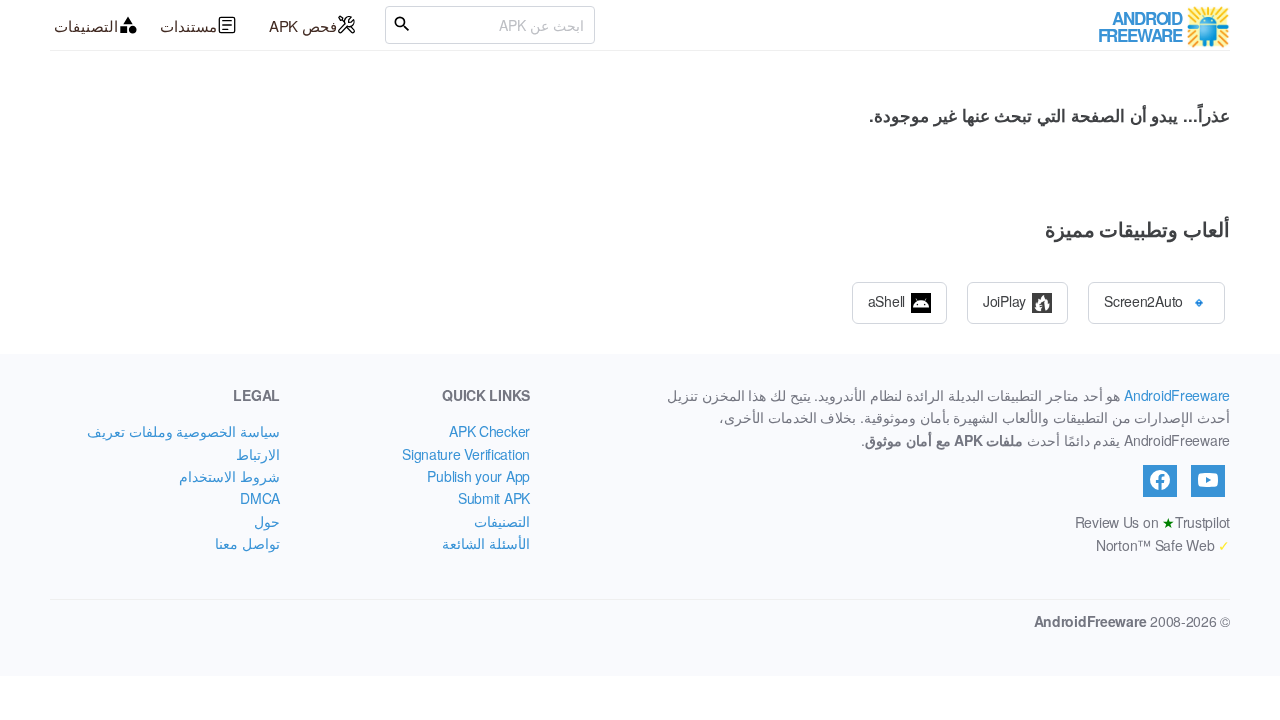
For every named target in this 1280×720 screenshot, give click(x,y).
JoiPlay (1004, 300)
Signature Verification (466, 454)
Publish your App (478, 476)
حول (267, 521)
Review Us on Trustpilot (1152, 522)
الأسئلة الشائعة (486, 543)
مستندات (188, 25)
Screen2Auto (1143, 300)
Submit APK (494, 498)
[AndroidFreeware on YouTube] (1208, 481)
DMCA (260, 498)
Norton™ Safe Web (1163, 545)
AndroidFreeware (1177, 395)
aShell (886, 300)
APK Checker (489, 431)
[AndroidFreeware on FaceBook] (1160, 481)
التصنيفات (86, 25)
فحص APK (303, 25)
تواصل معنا (247, 543)
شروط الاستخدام (229, 476)
